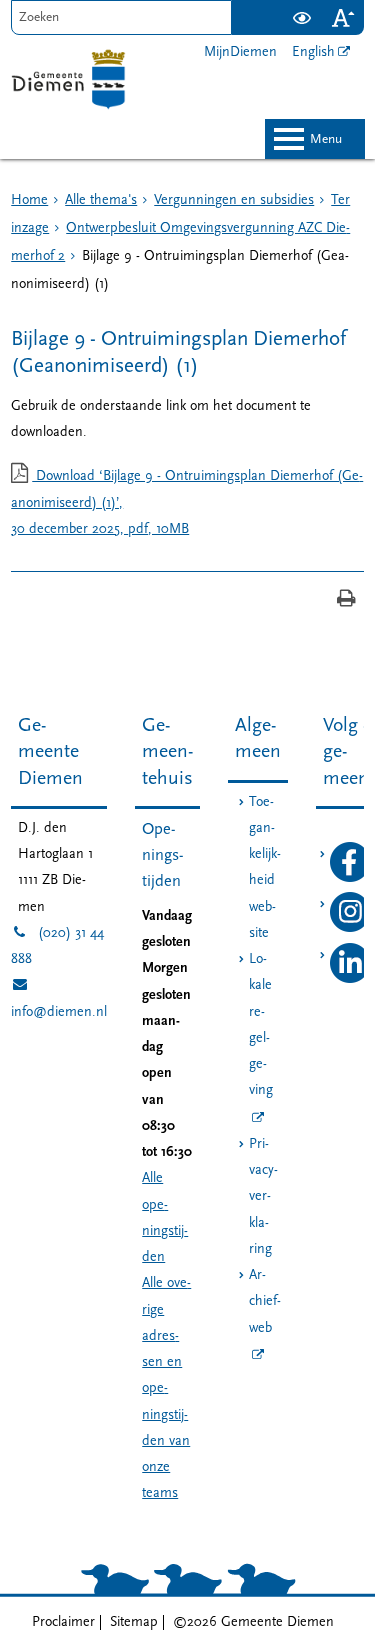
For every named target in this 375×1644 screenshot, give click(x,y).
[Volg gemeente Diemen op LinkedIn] (350, 979)
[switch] (302, 17)
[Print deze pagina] (346, 600)
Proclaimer (63, 1622)
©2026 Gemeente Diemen (253, 1622)
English (313, 52)
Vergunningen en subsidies (234, 200)
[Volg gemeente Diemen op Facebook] (350, 878)
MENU (326, 139)
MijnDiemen (240, 52)
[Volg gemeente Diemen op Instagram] (350, 928)
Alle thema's (101, 200)
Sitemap (134, 1622)
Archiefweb (265, 1302)
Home (29, 200)
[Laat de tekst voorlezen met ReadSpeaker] (270, 7)
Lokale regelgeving (261, 1025)
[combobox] (121, 17)
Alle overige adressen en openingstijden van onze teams (166, 1388)
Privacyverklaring (263, 1197)
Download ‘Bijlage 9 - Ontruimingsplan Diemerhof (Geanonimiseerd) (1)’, (187, 503)
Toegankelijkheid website (265, 868)
